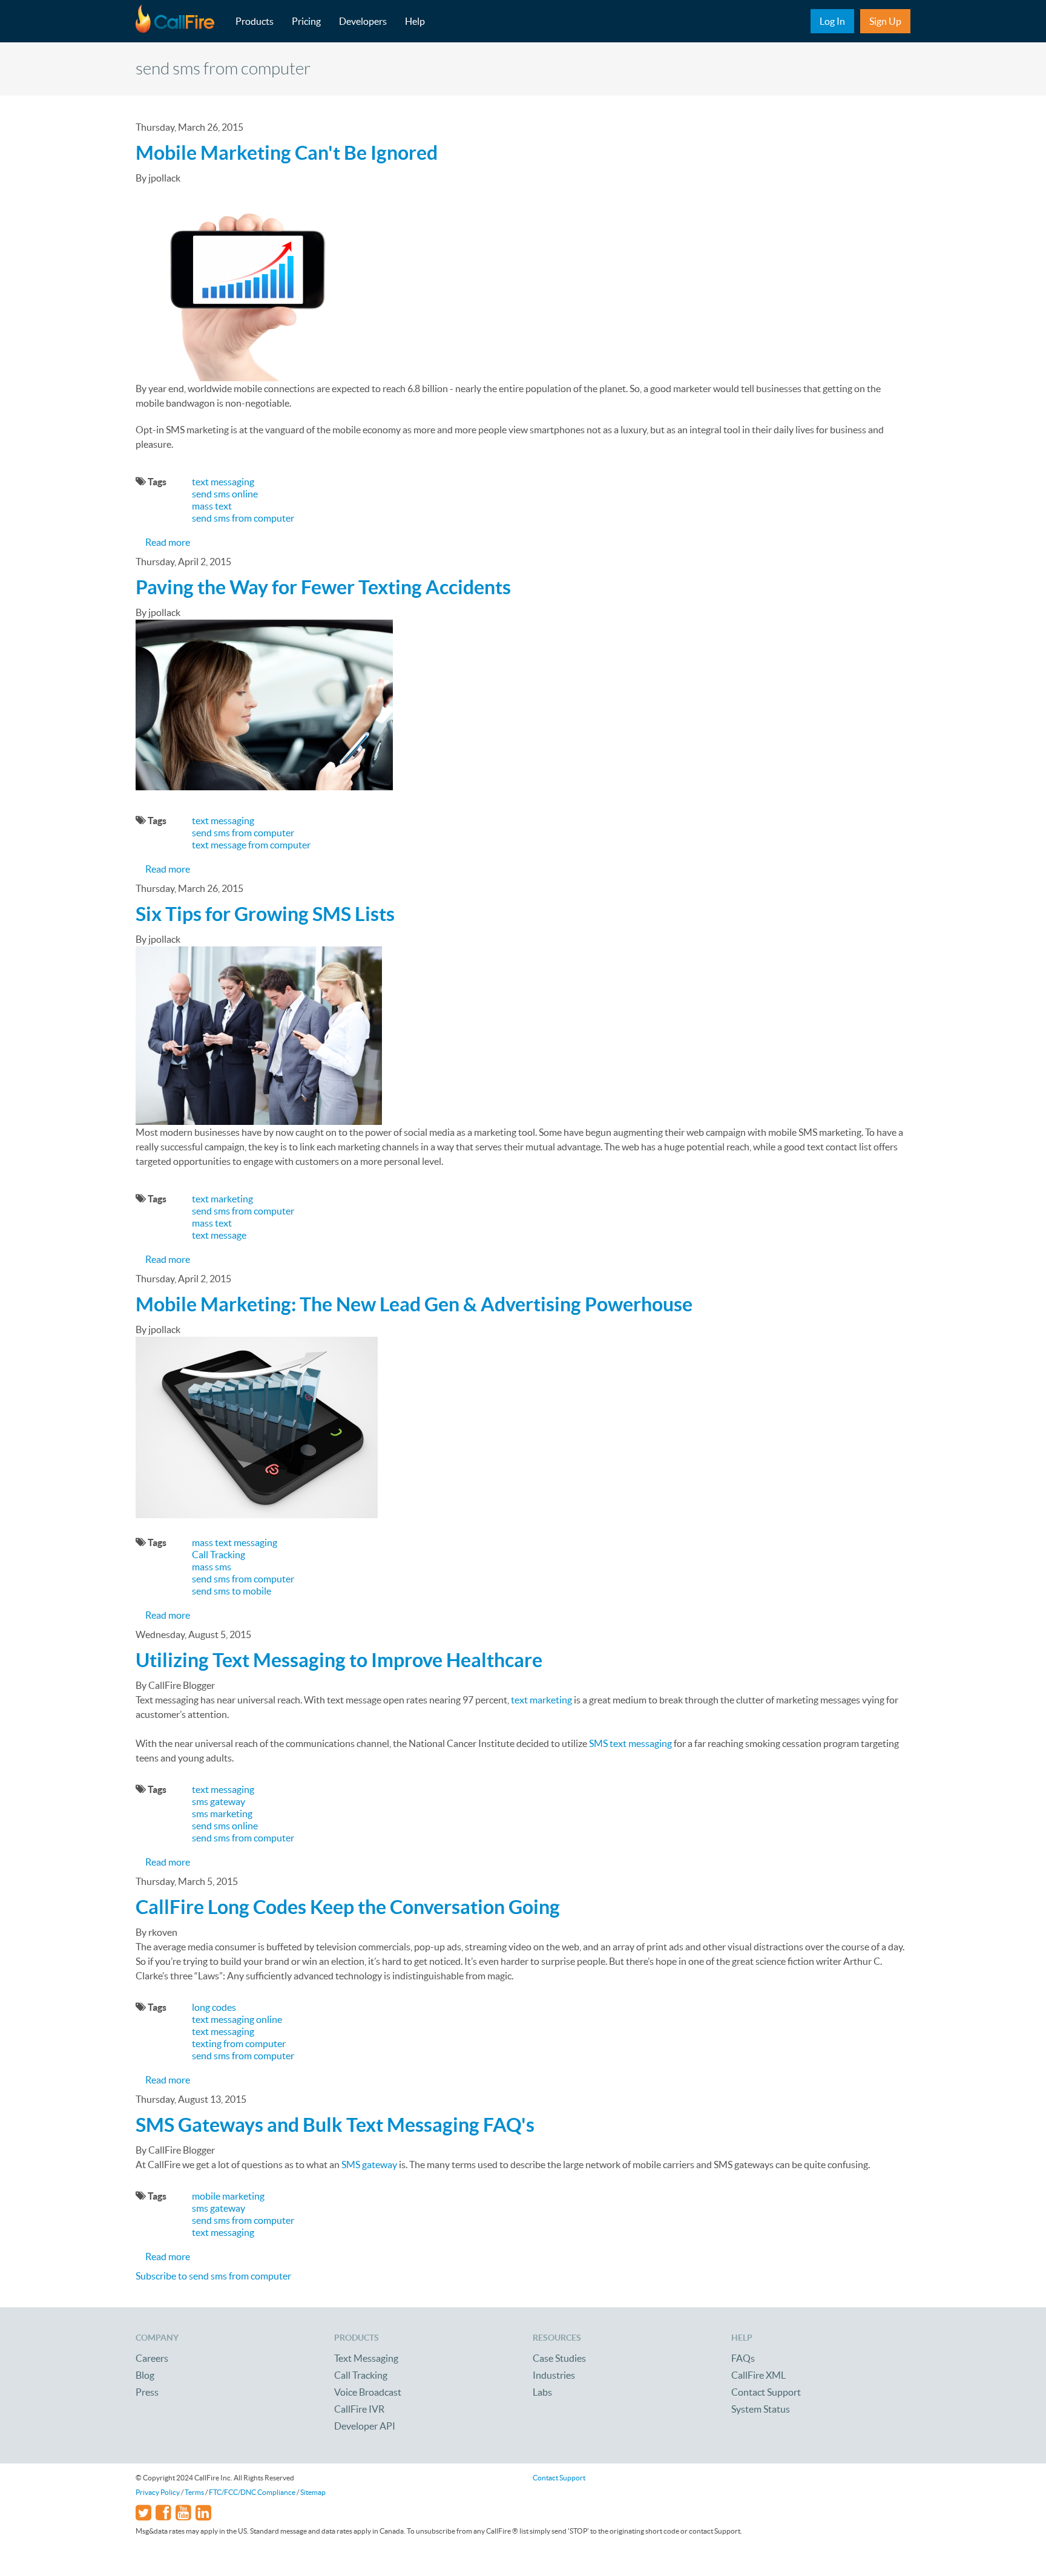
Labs (542, 2392)
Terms (194, 2492)
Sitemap (313, 2492)
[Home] (181, 21)
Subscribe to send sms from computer (213, 2276)
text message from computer (251, 845)
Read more (168, 542)
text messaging (223, 482)
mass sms (212, 1567)
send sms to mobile (232, 1591)
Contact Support (766, 2392)
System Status (761, 2409)
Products (255, 21)
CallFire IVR (359, 2409)
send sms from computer (243, 518)
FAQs (743, 2358)
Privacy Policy (158, 2492)
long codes (214, 2007)
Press (147, 2392)
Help (415, 21)
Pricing (306, 21)
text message (219, 1235)
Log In (832, 21)
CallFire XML (758, 2375)
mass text (212, 506)
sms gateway (219, 1801)
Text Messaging (366, 2358)
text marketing (222, 1199)
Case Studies (559, 2358)
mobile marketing (228, 2196)
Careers (152, 2358)
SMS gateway (369, 2165)
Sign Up (885, 21)
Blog (145, 2375)
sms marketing (222, 1814)
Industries (554, 2375)
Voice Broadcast (368, 2392)
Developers (363, 21)
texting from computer (239, 2043)
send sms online (225, 494)
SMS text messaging (630, 1743)
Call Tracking (219, 1555)
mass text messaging (235, 1542)
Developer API (365, 2426)
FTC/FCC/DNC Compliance (252, 2492)
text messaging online (237, 2019)
